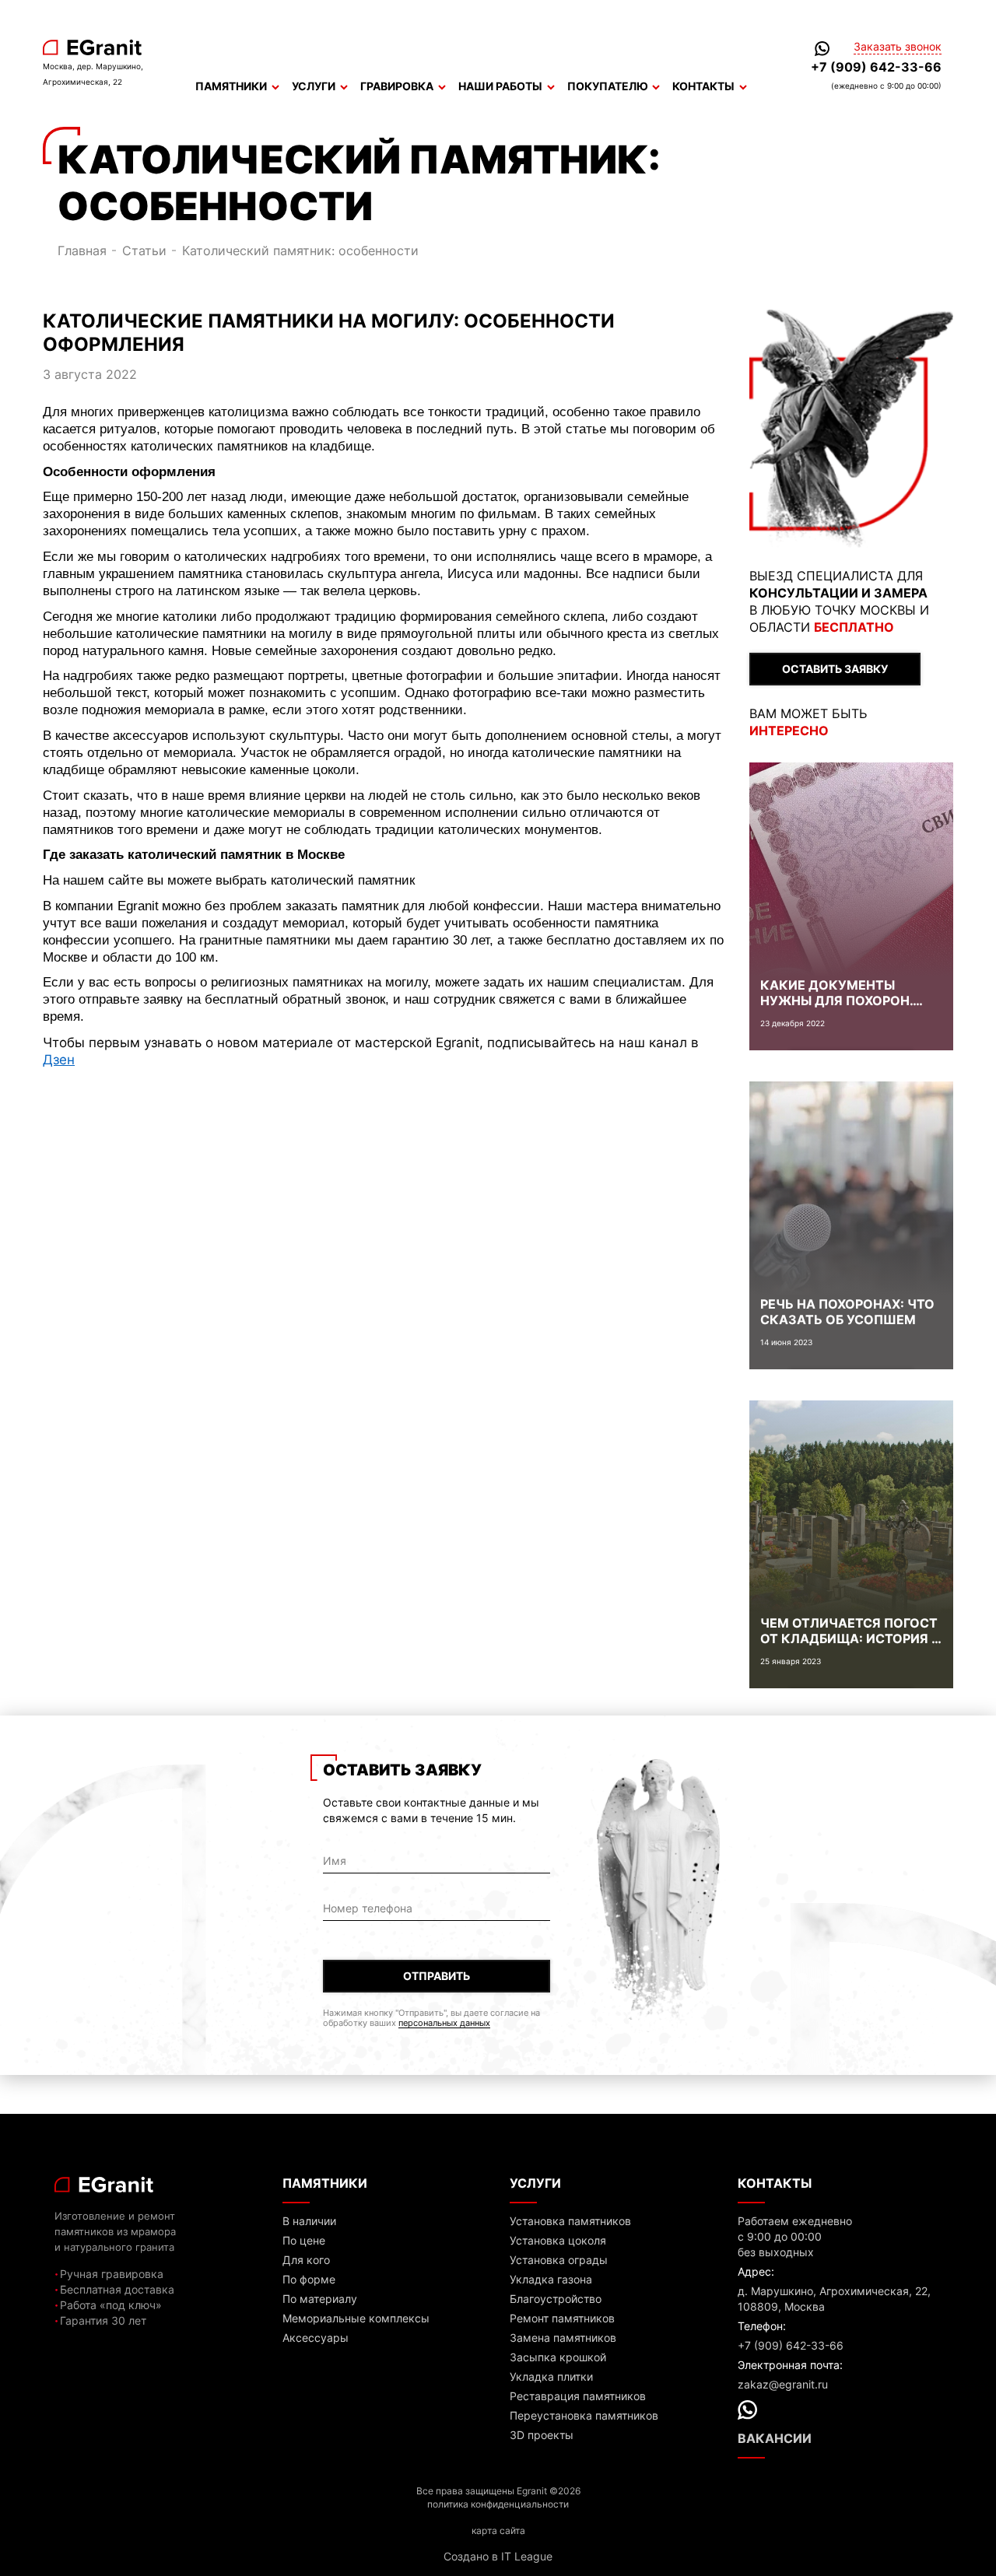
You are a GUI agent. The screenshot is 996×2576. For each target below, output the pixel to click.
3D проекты (542, 2435)
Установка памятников (570, 2221)
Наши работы (500, 86)
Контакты (703, 86)
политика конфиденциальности (498, 2504)
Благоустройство (556, 2299)
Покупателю (607, 86)
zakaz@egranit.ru (783, 2384)
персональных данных (444, 2023)
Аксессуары (316, 2338)
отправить (437, 1976)
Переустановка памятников (584, 2415)
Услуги (314, 86)
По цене (304, 2240)
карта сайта (498, 2530)
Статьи (144, 251)
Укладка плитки (551, 2376)
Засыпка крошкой (558, 2357)
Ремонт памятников (562, 2318)
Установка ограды (559, 2260)
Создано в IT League (498, 2556)
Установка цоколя (558, 2240)
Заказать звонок (898, 47)
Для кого (306, 2260)
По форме (309, 2279)
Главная (82, 251)
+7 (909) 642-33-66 (876, 67)
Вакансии (775, 2438)
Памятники (231, 86)
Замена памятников (563, 2338)
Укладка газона (551, 2279)
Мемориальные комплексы (356, 2318)
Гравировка (397, 86)
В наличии (309, 2221)
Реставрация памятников (578, 2396)
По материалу (320, 2299)
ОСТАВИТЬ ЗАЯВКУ (835, 669)
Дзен (59, 1059)
